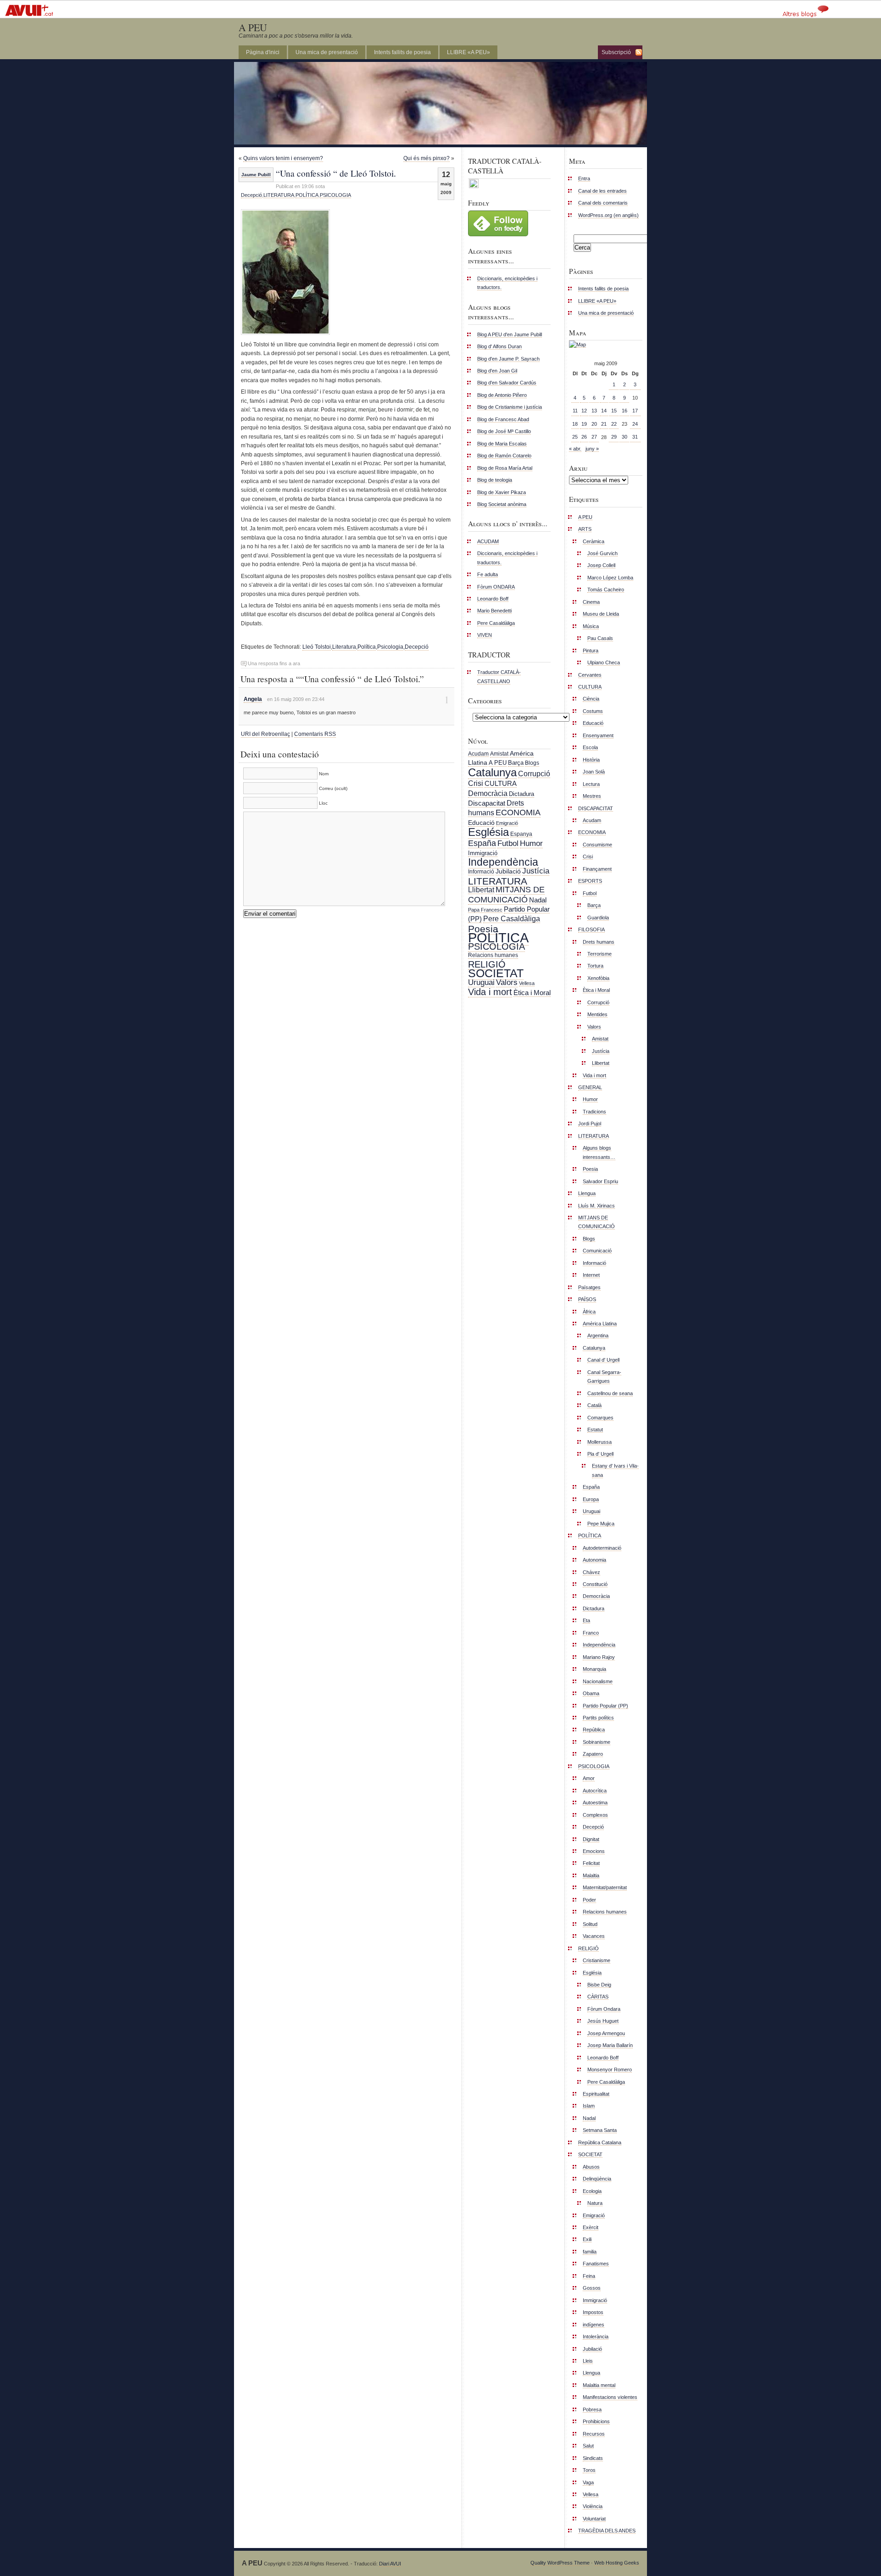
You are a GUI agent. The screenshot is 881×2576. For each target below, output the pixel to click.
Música (591, 626)
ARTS (585, 529)
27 (594, 437)
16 (625, 411)
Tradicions (594, 1112)
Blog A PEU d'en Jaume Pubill (510, 334)
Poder (589, 1900)
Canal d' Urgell (603, 1360)
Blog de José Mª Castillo (504, 431)
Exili (587, 2239)
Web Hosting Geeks (617, 2563)
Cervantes (590, 675)
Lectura (591, 784)
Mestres (592, 796)
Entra (584, 178)
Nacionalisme (598, 1681)
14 (604, 411)
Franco (591, 1633)
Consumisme (597, 845)
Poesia (483, 929)
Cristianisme (597, 1960)
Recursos (594, 2434)
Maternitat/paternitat (605, 1887)
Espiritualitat (596, 2094)
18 (575, 424)
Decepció (251, 195)
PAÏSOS (587, 1299)
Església (488, 832)
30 (625, 437)
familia (590, 2252)
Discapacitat (487, 803)
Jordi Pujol (590, 1124)
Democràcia (488, 793)
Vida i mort (490, 992)
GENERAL (590, 1087)
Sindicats (593, 2458)
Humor (531, 843)
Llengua (587, 1193)
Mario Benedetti (494, 611)
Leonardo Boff (493, 599)
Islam (589, 2106)
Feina (589, 2276)
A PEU (253, 27)
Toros (589, 2470)
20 (594, 424)
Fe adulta (488, 574)
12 (584, 411)
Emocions (594, 1851)
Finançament (597, 869)
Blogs (532, 763)
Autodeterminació (602, 1548)
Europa (591, 1499)
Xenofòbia (598, 978)
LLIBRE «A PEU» (468, 52)
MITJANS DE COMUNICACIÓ (506, 894)
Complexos (595, 1815)
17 (635, 411)
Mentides (597, 1014)
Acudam (478, 754)
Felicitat (591, 1863)
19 (584, 424)
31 (635, 437)
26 (584, 437)
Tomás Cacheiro (606, 590)
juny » (592, 449)
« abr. (575, 449)
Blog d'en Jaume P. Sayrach (508, 359)
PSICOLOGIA (335, 195)
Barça (516, 763)
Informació (481, 872)
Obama (591, 1693)
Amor (589, 1778)
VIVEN (485, 635)
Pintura (591, 651)
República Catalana (600, 2142)
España (482, 843)
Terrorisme (599, 954)
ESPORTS (590, 881)
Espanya (521, 834)
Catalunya (492, 772)
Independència (503, 862)
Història (591, 760)
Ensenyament (598, 735)
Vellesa (527, 983)
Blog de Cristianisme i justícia (510, 407)
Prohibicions (596, 2421)
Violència (593, 2506)
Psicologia (390, 647)
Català (594, 1405)
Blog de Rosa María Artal (505, 468)
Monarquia (594, 1669)
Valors (507, 982)
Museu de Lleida (601, 614)
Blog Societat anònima (502, 504)
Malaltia (591, 1875)
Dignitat (591, 1839)
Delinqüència (597, 2179)
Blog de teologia (495, 480)
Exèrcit (591, 2227)
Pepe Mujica (601, 1524)
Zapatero (593, 1754)
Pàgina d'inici (263, 52)
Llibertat (481, 890)
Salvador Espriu (600, 1181)
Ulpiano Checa (604, 662)
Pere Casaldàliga (496, 623)
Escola (590, 747)
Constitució (595, 1584)
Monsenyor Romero (610, 2070)
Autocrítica (595, 1791)
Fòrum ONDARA (496, 587)
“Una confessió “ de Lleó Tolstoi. (336, 173)
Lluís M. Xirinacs (597, 1206)
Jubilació (508, 871)
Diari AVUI (390, 2564)
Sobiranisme (597, 1742)
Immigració (483, 853)
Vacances (594, 1936)
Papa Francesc (485, 910)
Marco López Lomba (610, 578)
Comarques (600, 1418)
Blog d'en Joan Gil (497, 371)
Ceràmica (594, 541)
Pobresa (592, 2409)
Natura (595, 2203)
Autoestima (595, 1803)
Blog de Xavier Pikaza (502, 492)
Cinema (591, 602)
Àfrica (589, 1312)
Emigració (507, 823)
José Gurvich (602, 553)
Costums (593, 711)
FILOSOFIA (591, 929)
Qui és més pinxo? (427, 158)
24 (635, 424)
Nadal (538, 900)
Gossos (592, 2288)
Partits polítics (598, 1718)
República (594, 1730)
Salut (588, 2446)
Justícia (536, 871)
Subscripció (616, 52)
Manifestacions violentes (610, 2397)
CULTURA (501, 783)
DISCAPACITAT (596, 808)
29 (614, 437)
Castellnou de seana (610, 1393)
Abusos (591, 2167)
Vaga (588, 2482)
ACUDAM (488, 541)
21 (604, 424)
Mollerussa (599, 1442)
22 (614, 424)
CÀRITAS (598, 1997)
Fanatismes (596, 2264)
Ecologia (592, 2191)
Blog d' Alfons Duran (499, 346)
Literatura (344, 647)
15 (614, 411)
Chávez (591, 1572)
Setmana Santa (600, 2130)
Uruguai (481, 982)
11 (575, 411)
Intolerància (596, 2337)
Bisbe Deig (599, 1985)
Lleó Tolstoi (317, 647)
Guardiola (598, 918)
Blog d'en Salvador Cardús (507, 383)
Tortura (595, 966)
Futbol (508, 843)
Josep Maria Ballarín (610, 2045)
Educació (481, 823)
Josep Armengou (606, 2033)
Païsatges (589, 1287)
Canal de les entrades (602, 191)
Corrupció (534, 773)
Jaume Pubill (256, 175)
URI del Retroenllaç (265, 734)
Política (367, 647)
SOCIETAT (496, 973)
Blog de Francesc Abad (503, 419)
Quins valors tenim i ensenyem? (283, 158)
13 (594, 411)
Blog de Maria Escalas (502, 444)
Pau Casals (600, 638)
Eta (586, 1620)
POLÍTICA (307, 195)
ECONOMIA (518, 812)
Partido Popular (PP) (605, 1706)
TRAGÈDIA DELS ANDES (607, 2531)
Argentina (598, 1335)
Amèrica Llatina (600, 1324)
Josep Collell (601, 565)
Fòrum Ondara (604, 2009)
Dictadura (521, 794)
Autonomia (594, 1560)
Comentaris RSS (315, 734)
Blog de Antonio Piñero (502, 395)
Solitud (590, 1924)
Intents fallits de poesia (402, 52)
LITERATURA (279, 195)
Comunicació (597, 1251)
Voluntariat (594, 2519)
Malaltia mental (599, 2385)
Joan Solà (594, 772)
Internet (591, 1275)
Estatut (595, 1430)
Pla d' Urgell (600, 1454)
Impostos (593, 2312)
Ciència (591, 699)
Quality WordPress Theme (560, 2563)
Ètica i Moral (532, 993)
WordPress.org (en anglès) (608, 215)
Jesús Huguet (603, 2021)
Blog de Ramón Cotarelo (504, 456)
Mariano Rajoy (599, 1657)
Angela (253, 699)
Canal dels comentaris (603, 203)
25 (575, 437)
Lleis (588, 2361)
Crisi (476, 783)
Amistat (499, 754)
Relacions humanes (493, 955)
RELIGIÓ (487, 964)
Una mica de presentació (327, 52)
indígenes (594, 2325)
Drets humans (599, 942)
